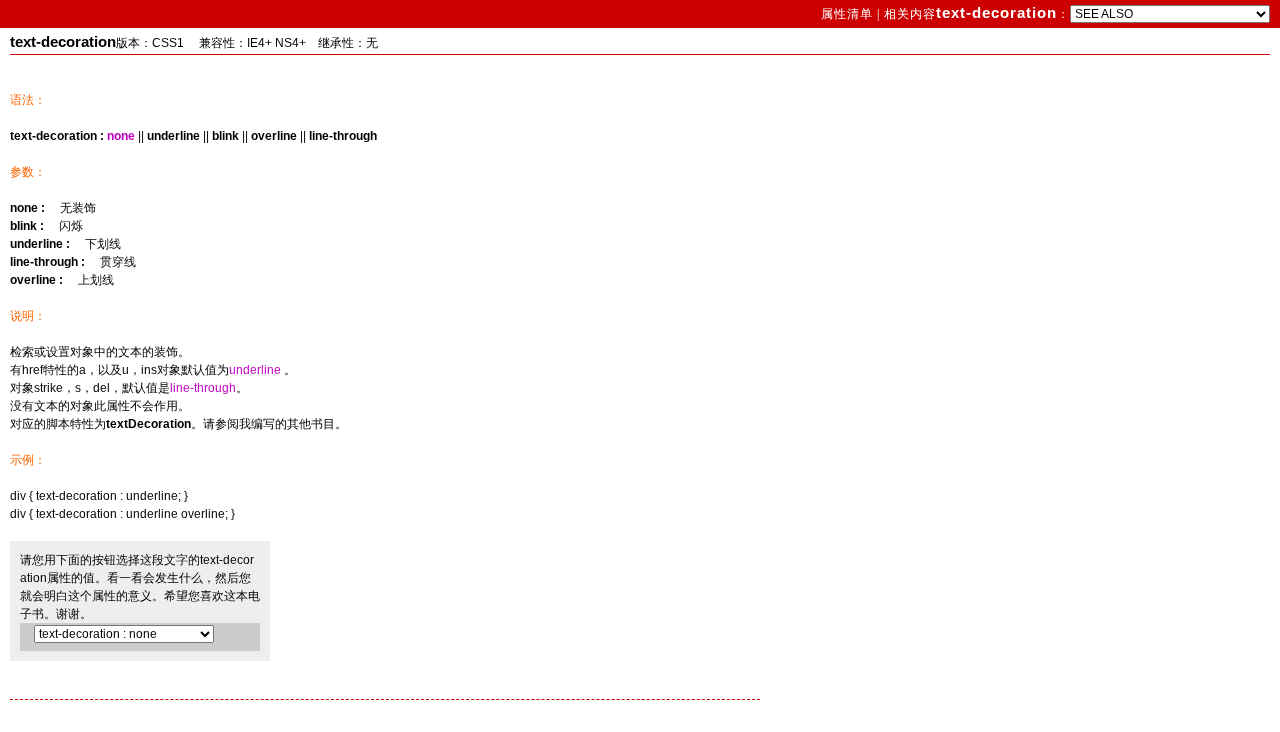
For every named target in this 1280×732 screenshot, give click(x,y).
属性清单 (849, 14)
